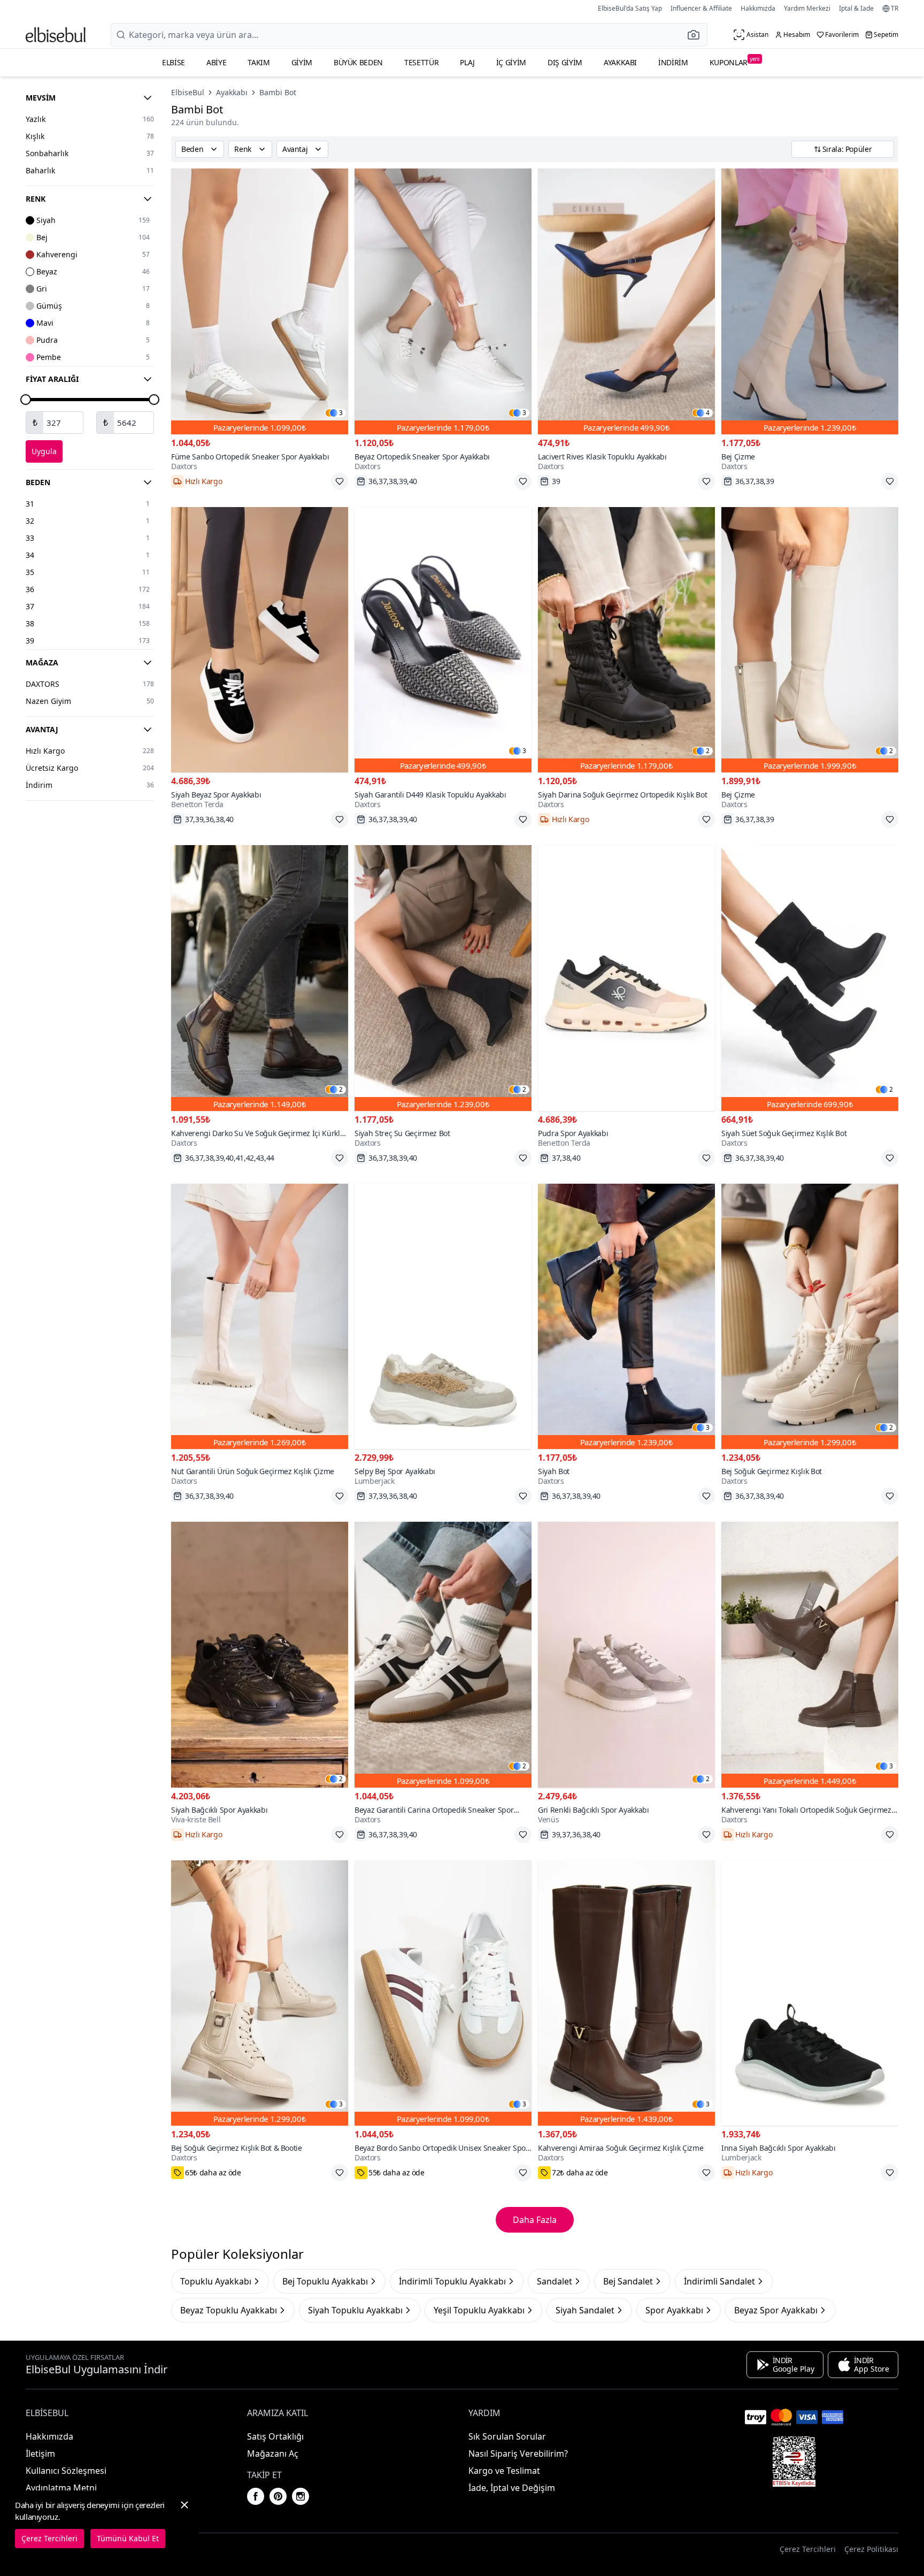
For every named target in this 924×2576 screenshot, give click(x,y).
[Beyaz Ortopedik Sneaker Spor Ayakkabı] (443, 301)
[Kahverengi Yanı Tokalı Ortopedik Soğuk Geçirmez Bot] (810, 1655)
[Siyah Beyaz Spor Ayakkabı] (260, 640)
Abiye (216, 62)
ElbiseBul (188, 92)
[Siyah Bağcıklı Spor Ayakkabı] (260, 1655)
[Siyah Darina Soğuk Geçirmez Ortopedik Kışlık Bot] (626, 640)
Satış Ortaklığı (275, 2436)
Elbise (174, 62)
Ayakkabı (620, 62)
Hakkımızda (758, 8)
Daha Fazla (535, 2220)
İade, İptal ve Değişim (512, 2488)
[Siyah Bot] (626, 1317)
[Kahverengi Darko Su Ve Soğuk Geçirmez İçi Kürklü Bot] (260, 978)
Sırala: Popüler (847, 149)
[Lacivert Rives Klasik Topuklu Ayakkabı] (626, 301)
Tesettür (421, 62)
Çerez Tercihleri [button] (808, 2549)
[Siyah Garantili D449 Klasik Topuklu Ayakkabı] (443, 640)
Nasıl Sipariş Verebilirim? (518, 2454)
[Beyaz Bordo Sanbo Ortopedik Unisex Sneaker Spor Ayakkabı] (443, 1993)
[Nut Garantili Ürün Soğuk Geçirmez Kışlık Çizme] (260, 1317)
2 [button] (708, 751)
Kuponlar (735, 61)
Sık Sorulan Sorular (507, 2436)
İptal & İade (856, 8)
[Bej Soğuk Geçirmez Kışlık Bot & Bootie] (260, 1993)
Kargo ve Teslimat (504, 2471)
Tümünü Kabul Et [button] (128, 2538)
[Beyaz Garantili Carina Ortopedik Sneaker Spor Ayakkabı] (443, 1655)
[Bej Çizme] (810, 301)
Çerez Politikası (871, 2549)
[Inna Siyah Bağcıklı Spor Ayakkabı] (810, 1993)
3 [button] (341, 413)
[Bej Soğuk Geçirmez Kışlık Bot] (810, 1317)
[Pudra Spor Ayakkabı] (626, 978)
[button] (697, 35)
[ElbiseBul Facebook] (256, 2496)
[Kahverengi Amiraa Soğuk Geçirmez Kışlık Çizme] (626, 1993)
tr (895, 9)
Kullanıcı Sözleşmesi (66, 2471)
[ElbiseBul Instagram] (301, 2496)
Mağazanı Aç (273, 2454)
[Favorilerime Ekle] (340, 481)
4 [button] (708, 413)
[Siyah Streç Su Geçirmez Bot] (443, 978)
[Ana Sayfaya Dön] (56, 35)
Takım (259, 62)
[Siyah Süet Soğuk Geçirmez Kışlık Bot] (810, 978)
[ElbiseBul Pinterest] (278, 2496)
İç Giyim (511, 62)
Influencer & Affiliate (701, 8)
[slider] (26, 400)
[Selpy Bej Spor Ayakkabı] (443, 1317)
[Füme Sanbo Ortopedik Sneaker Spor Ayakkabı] (260, 301)
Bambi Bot (278, 92)
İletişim (40, 2454)
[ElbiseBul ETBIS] (794, 2462)
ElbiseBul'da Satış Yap (630, 8)
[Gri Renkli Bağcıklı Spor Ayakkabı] (626, 1655)
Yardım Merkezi (807, 8)
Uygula (44, 451)
